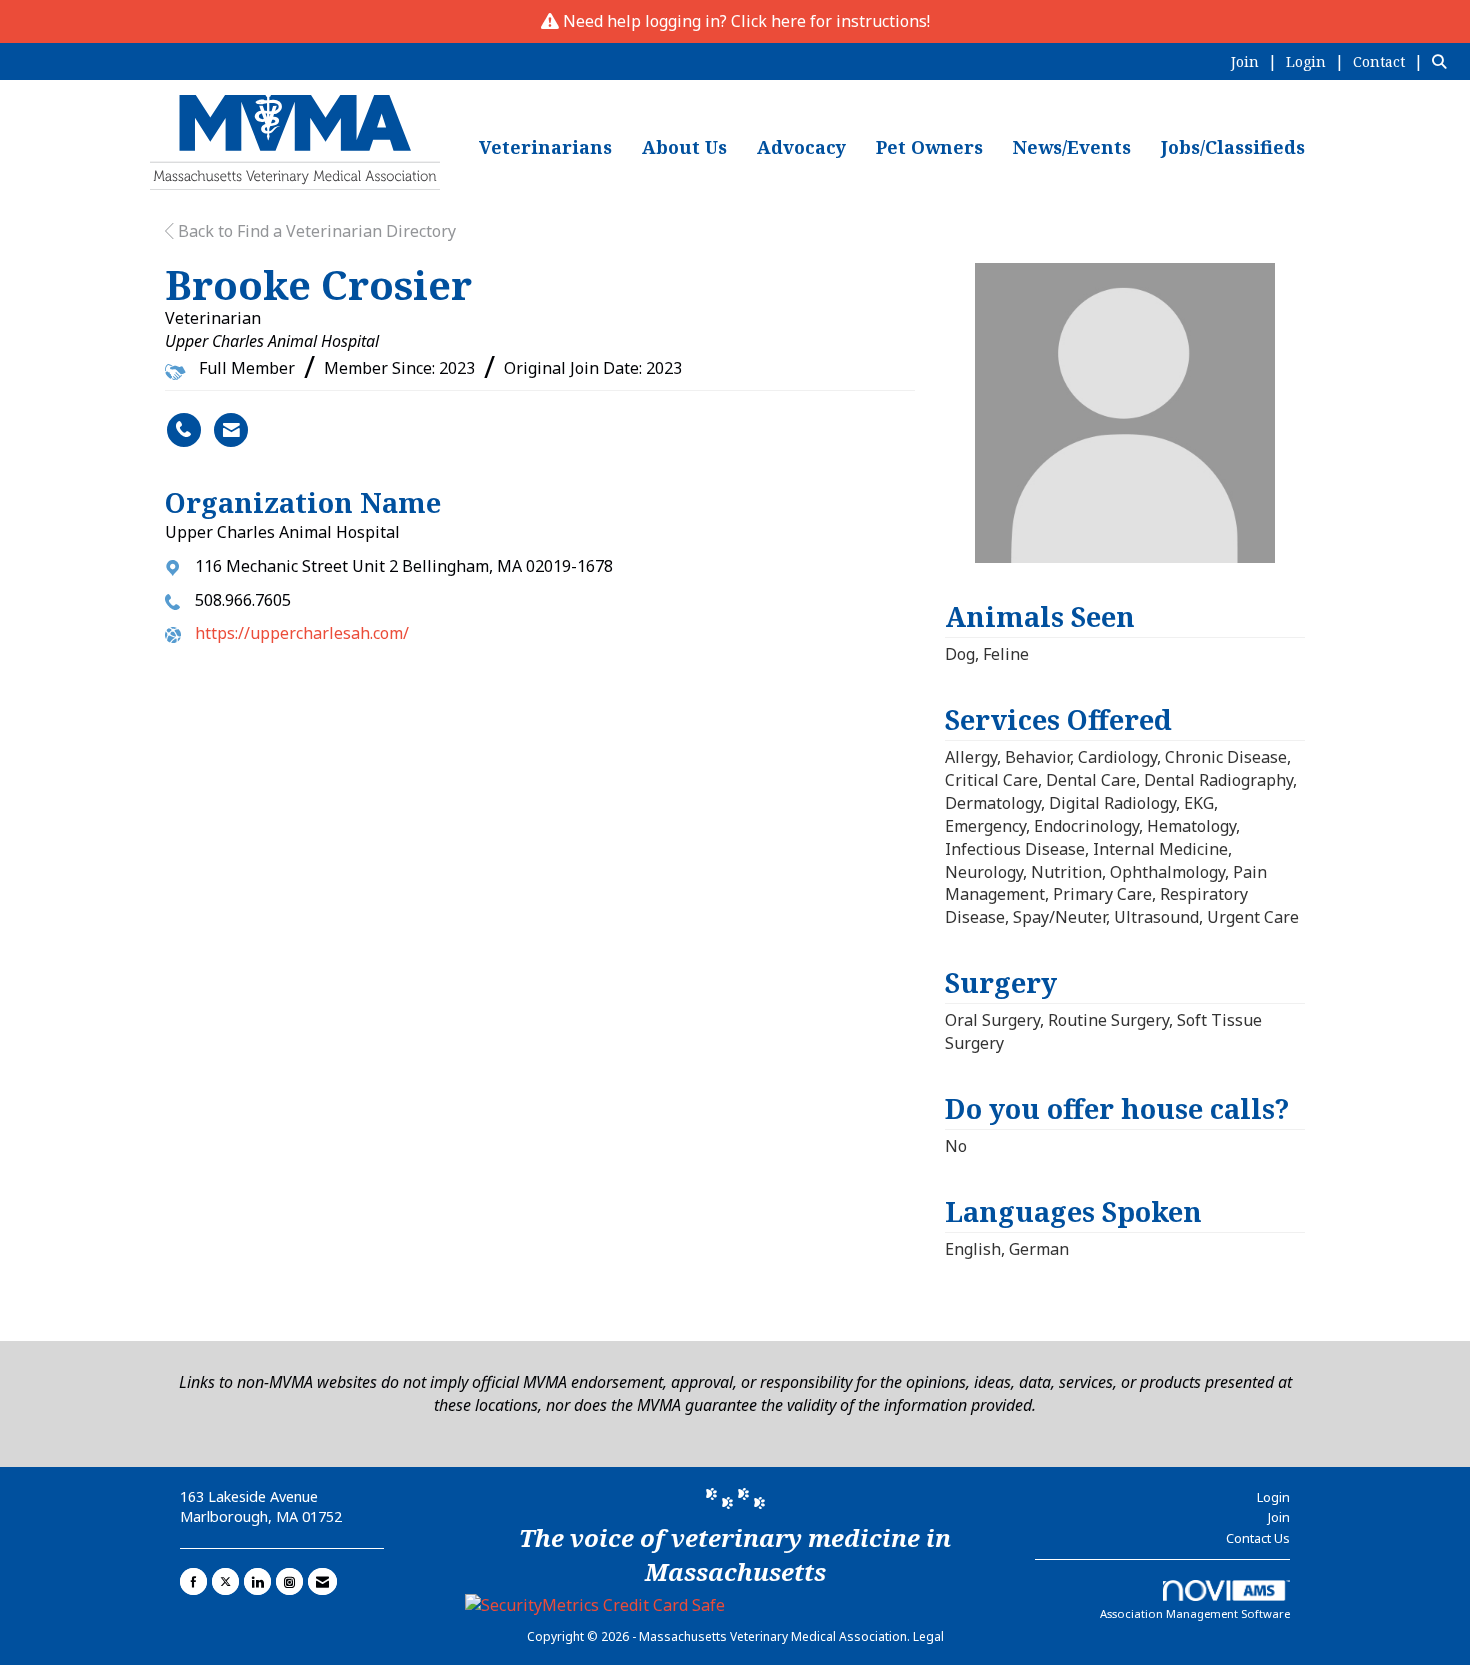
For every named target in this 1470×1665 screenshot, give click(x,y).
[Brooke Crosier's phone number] (184, 430)
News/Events (1072, 147)
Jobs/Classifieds (1233, 147)
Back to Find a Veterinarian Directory (315, 231)
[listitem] (1256, 61)
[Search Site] (1443, 61)
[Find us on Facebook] (193, 1581)
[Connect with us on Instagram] (289, 1581)
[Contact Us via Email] (322, 1581)
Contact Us (1258, 1538)
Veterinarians (545, 147)
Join (1279, 1517)
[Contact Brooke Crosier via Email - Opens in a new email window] (231, 430)
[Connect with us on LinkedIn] (257, 1581)
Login (1273, 1497)
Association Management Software (1195, 1613)
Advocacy (801, 147)
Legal (928, 1636)
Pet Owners (929, 147)
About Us (684, 147)
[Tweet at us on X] (225, 1581)
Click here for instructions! (830, 21)
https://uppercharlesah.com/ (302, 633)
